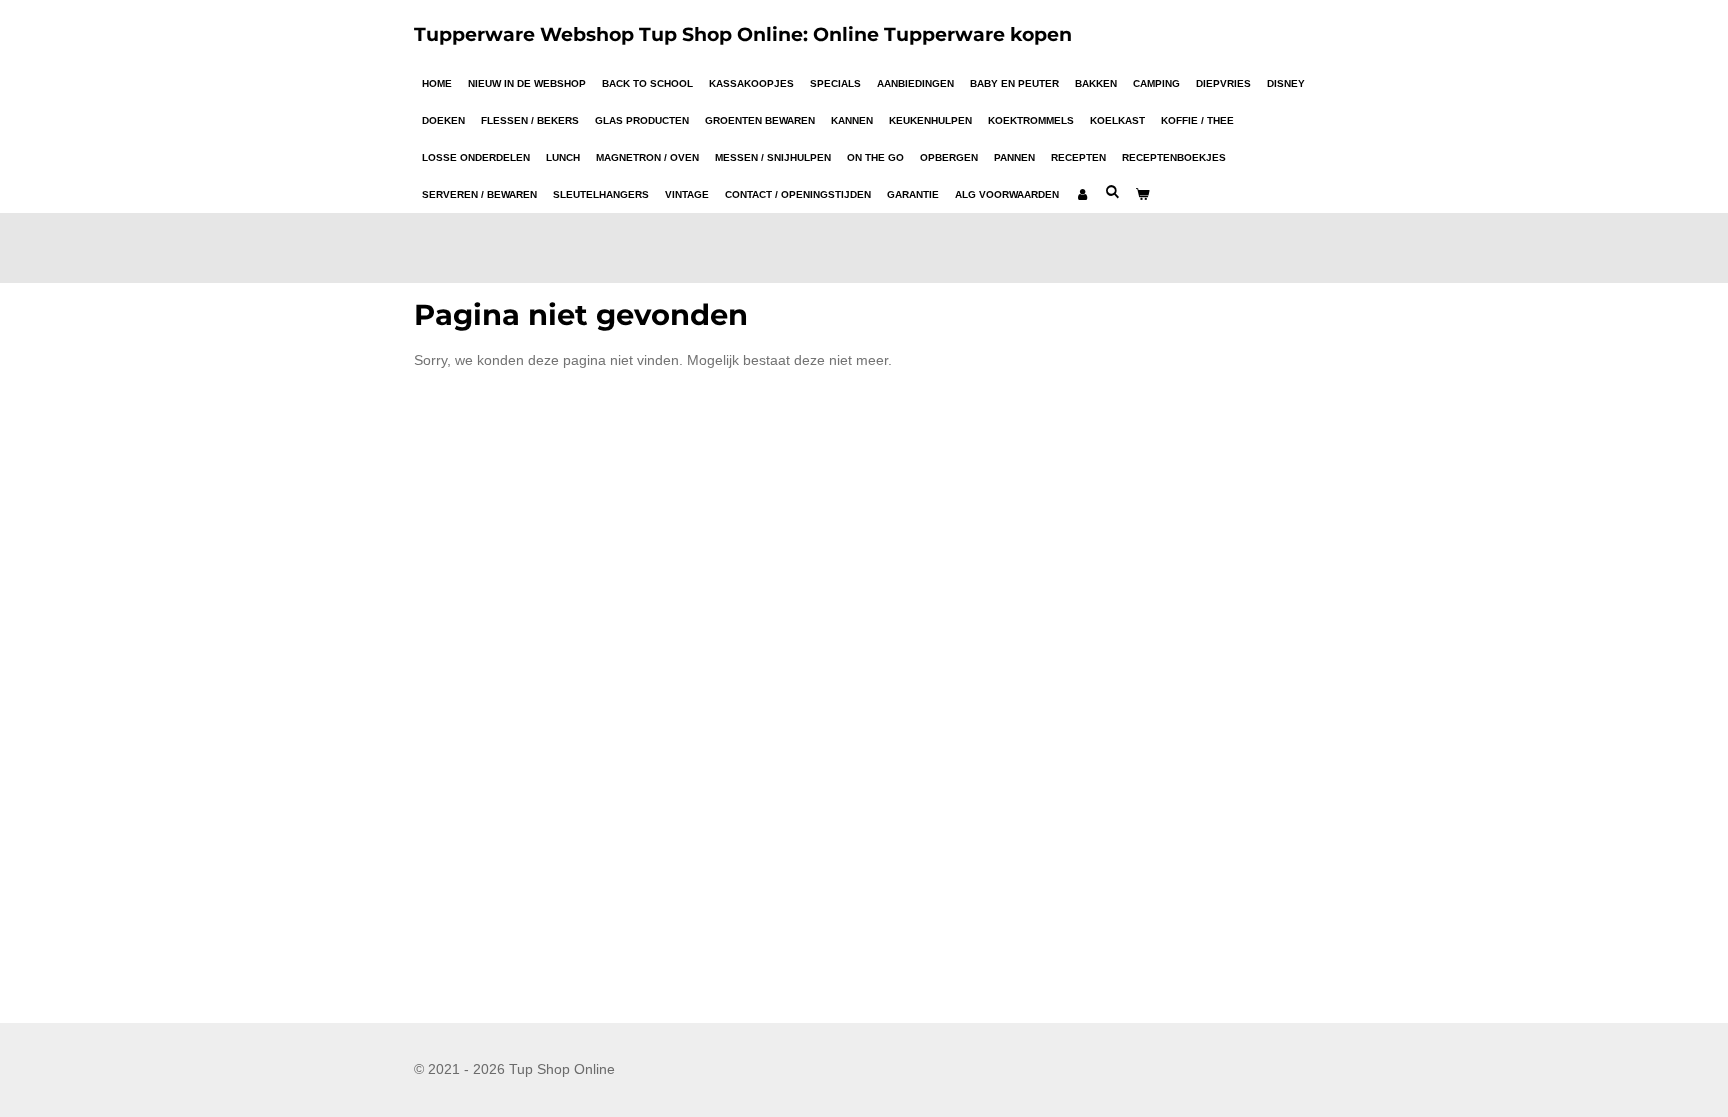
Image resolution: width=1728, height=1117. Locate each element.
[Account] (1082, 194)
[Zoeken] (1112, 191)
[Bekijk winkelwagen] (1142, 194)
